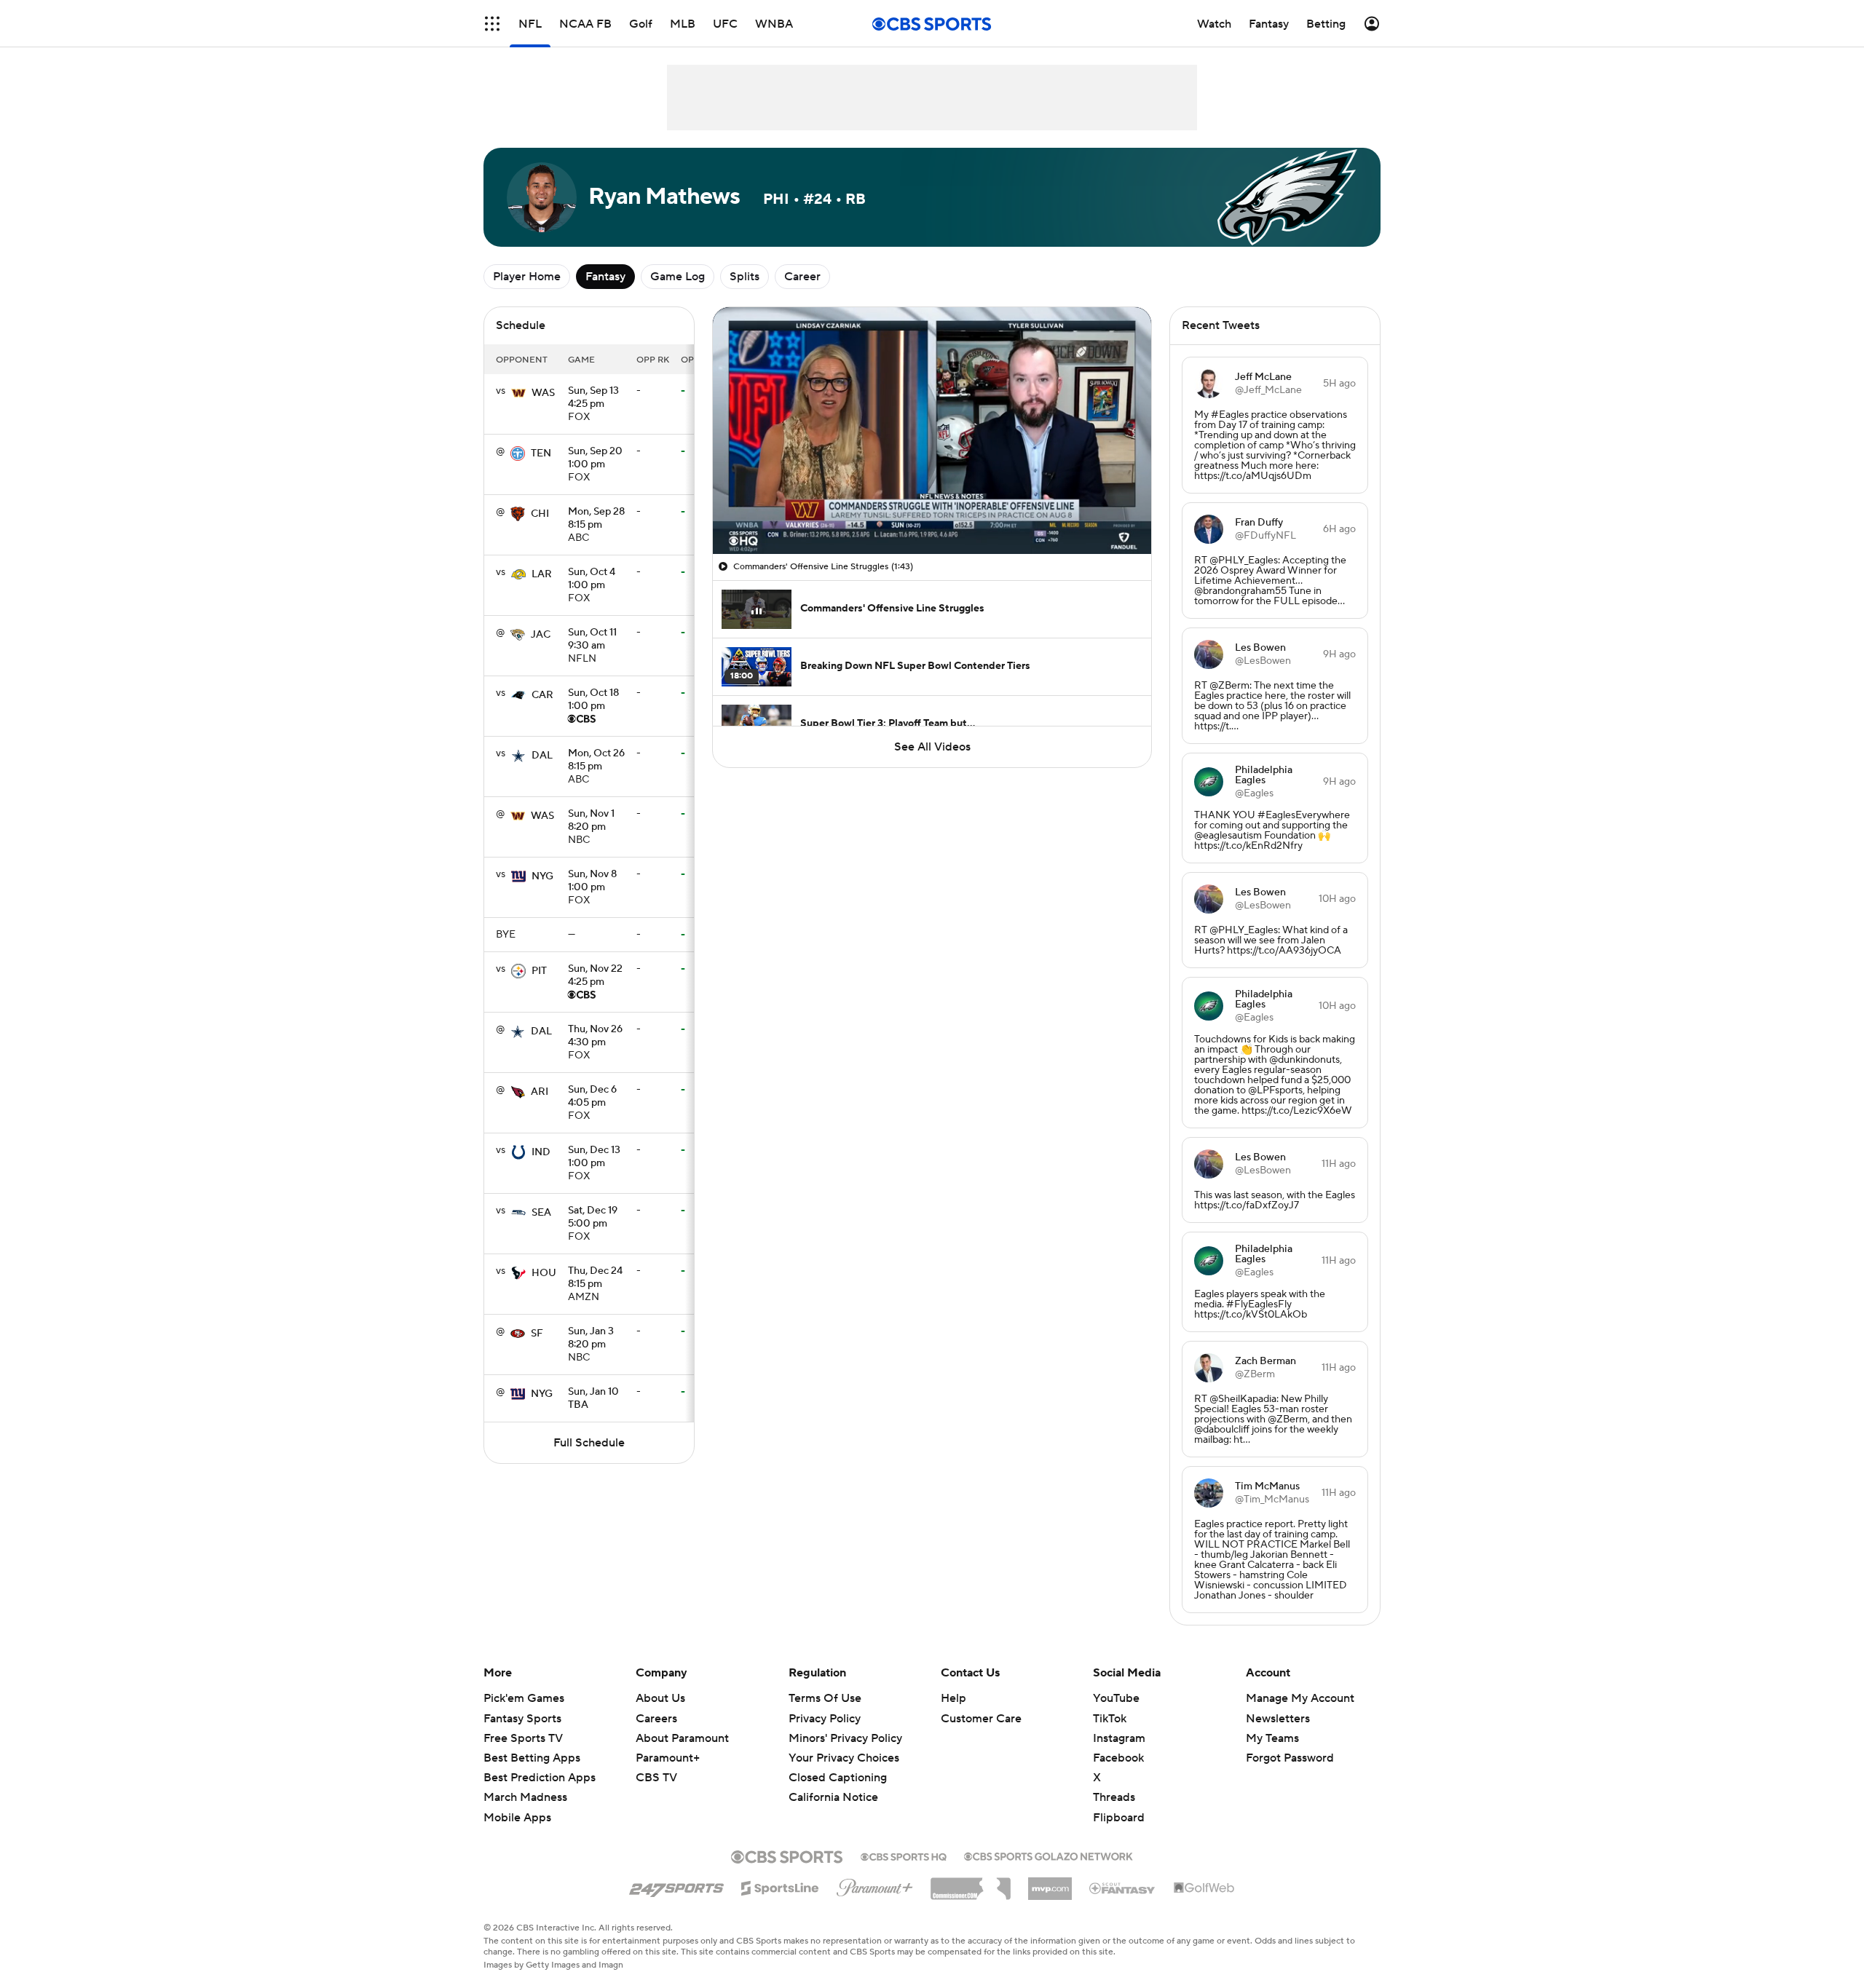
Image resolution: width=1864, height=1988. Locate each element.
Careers (656, 1719)
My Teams (1272, 1738)
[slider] (932, 512)
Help (953, 1698)
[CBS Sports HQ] (904, 1856)
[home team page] (518, 393)
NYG (542, 876)
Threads (1114, 1797)
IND (541, 1152)
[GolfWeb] (1204, 1888)
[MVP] (1050, 1883)
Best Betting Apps (532, 1758)
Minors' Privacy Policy (845, 1738)
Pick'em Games (524, 1698)
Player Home (527, 277)
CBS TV (656, 1778)
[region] (932, 431)
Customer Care (981, 1719)
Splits (745, 277)
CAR (542, 695)
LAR (542, 574)
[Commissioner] (971, 1883)
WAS (543, 393)
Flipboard (1119, 1818)
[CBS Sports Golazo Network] (1048, 1855)
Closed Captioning (838, 1764)
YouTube (1116, 1698)
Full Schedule (589, 1443)
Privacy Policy (825, 1719)
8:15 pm (596, 519)
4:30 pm (595, 1037)
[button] (492, 24)
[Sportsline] (780, 1886)
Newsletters (1278, 1719)
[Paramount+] (875, 1885)
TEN (541, 454)
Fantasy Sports (522, 1719)
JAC (541, 635)
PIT (539, 971)
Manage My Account (1300, 1698)
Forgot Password (1290, 1758)
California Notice (833, 1783)
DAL (542, 756)
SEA (541, 1213)
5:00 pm (593, 1218)
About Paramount (682, 1738)
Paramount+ (668, 1758)
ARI (540, 1092)
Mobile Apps (517, 1818)
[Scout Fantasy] (1123, 1888)
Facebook (1118, 1758)
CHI (540, 514)
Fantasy (605, 277)
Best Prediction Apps (540, 1778)
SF (537, 1334)
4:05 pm (592, 1097)
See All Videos (932, 747)
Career (802, 277)
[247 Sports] (676, 1885)
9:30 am (592, 640)
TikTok (1110, 1719)
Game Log (678, 277)
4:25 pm (593, 398)
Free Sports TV (523, 1738)
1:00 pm (595, 459)
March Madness (525, 1797)
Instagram (1119, 1738)
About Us (660, 1698)
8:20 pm (591, 821)
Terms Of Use (825, 1698)
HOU (544, 1273)
